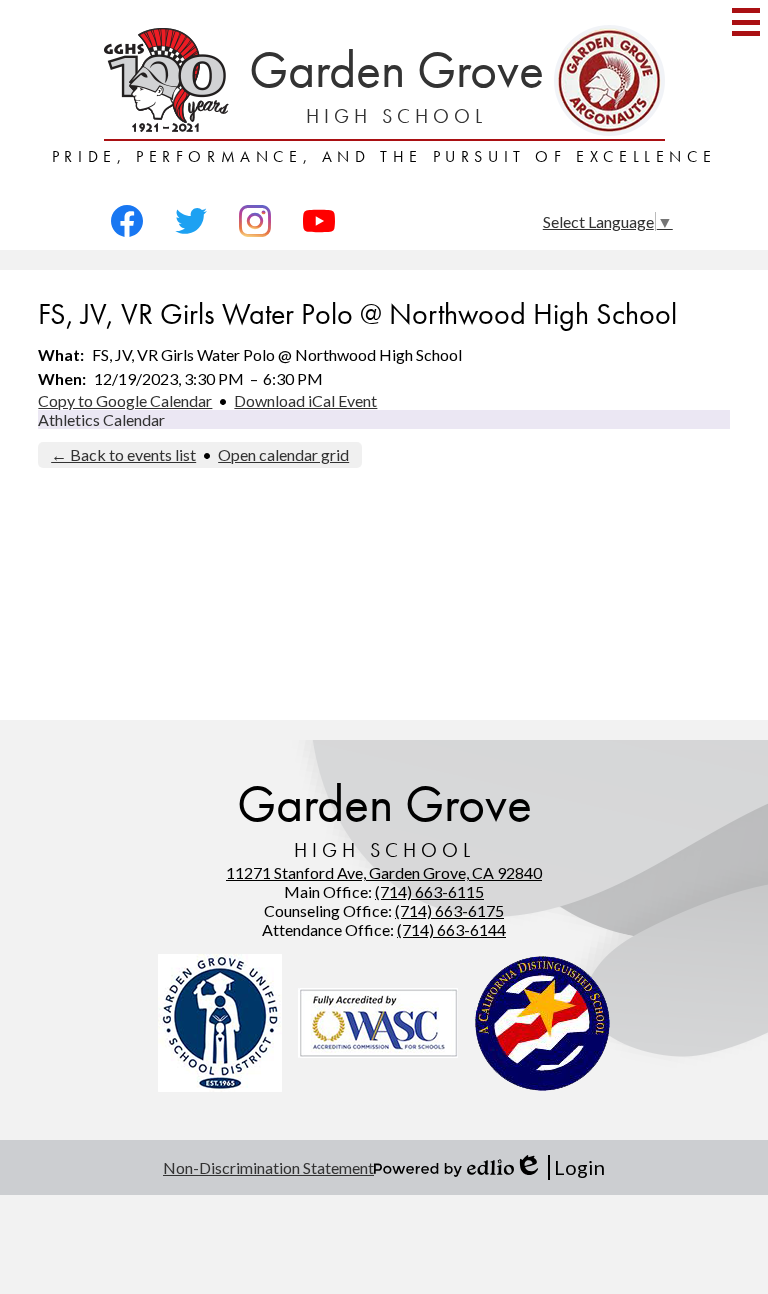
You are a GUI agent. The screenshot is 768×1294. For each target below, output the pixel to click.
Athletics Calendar (101, 419)
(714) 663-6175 (449, 910)
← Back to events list (123, 454)
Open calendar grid (283, 454)
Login (559, 1167)
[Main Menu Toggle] (746, 22)
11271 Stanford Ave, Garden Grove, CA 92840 (384, 872)
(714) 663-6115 (429, 891)
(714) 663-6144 (451, 929)
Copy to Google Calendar (125, 400)
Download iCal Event (305, 400)
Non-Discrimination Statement (268, 1167)
